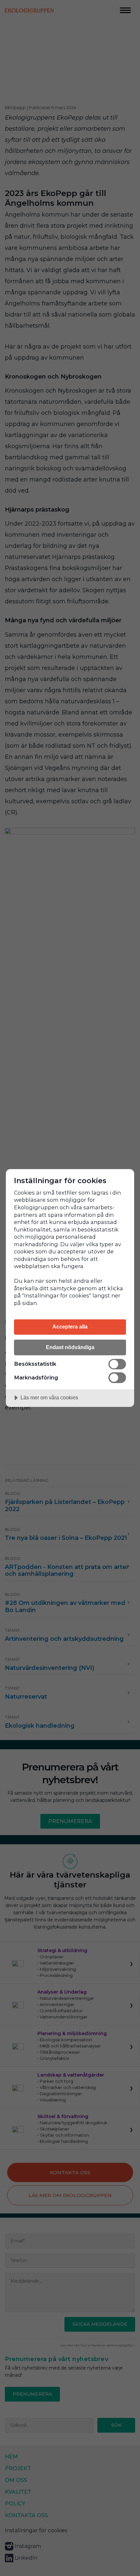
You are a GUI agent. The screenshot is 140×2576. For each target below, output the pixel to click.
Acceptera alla (70, 1327)
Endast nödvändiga (70, 1347)
